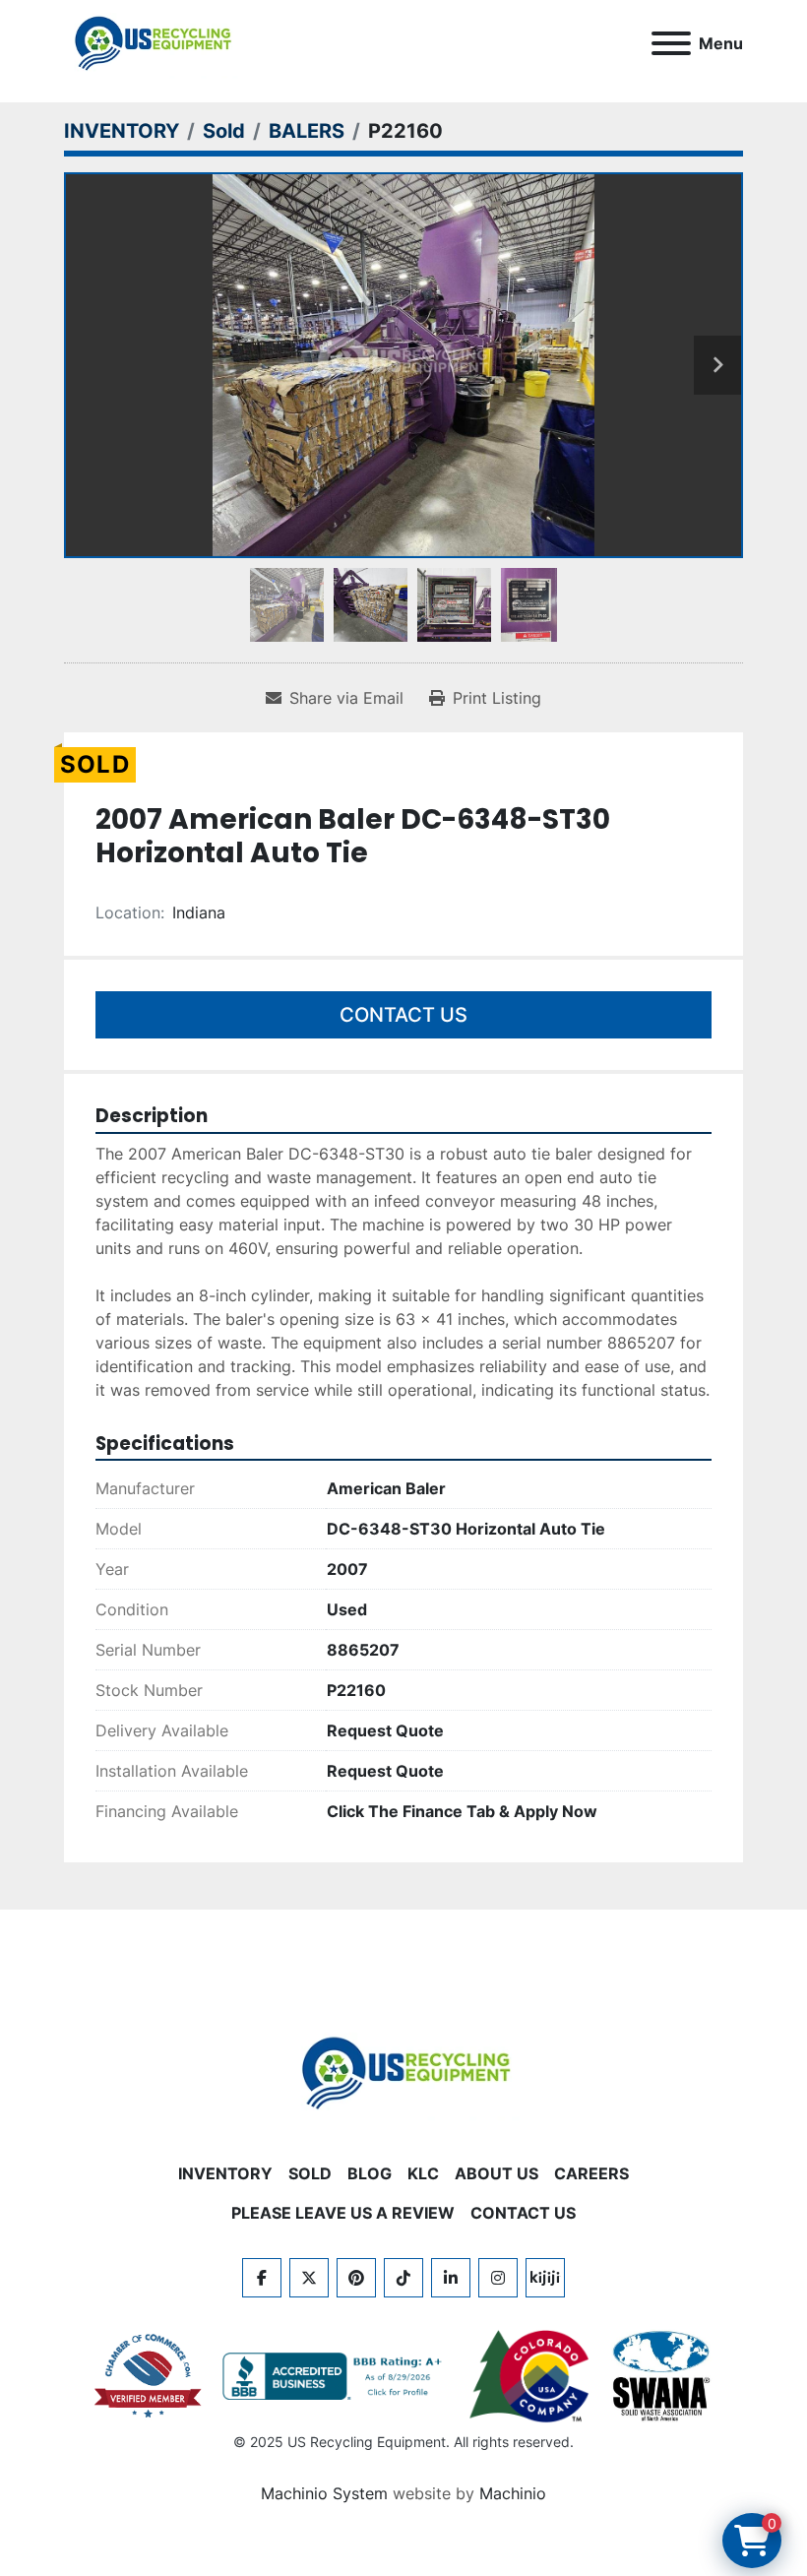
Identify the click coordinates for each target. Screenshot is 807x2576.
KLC (423, 2173)
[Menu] (671, 43)
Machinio (513, 2493)
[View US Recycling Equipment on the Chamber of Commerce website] (149, 2376)
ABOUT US (497, 2173)
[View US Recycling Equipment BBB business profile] (336, 2376)
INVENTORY (225, 2173)
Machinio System (324, 2493)
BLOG (370, 2173)
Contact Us (403, 1015)
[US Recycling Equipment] (403, 2072)
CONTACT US (523, 2213)
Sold (310, 2173)
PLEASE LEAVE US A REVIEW (343, 2213)
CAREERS (591, 2173)
